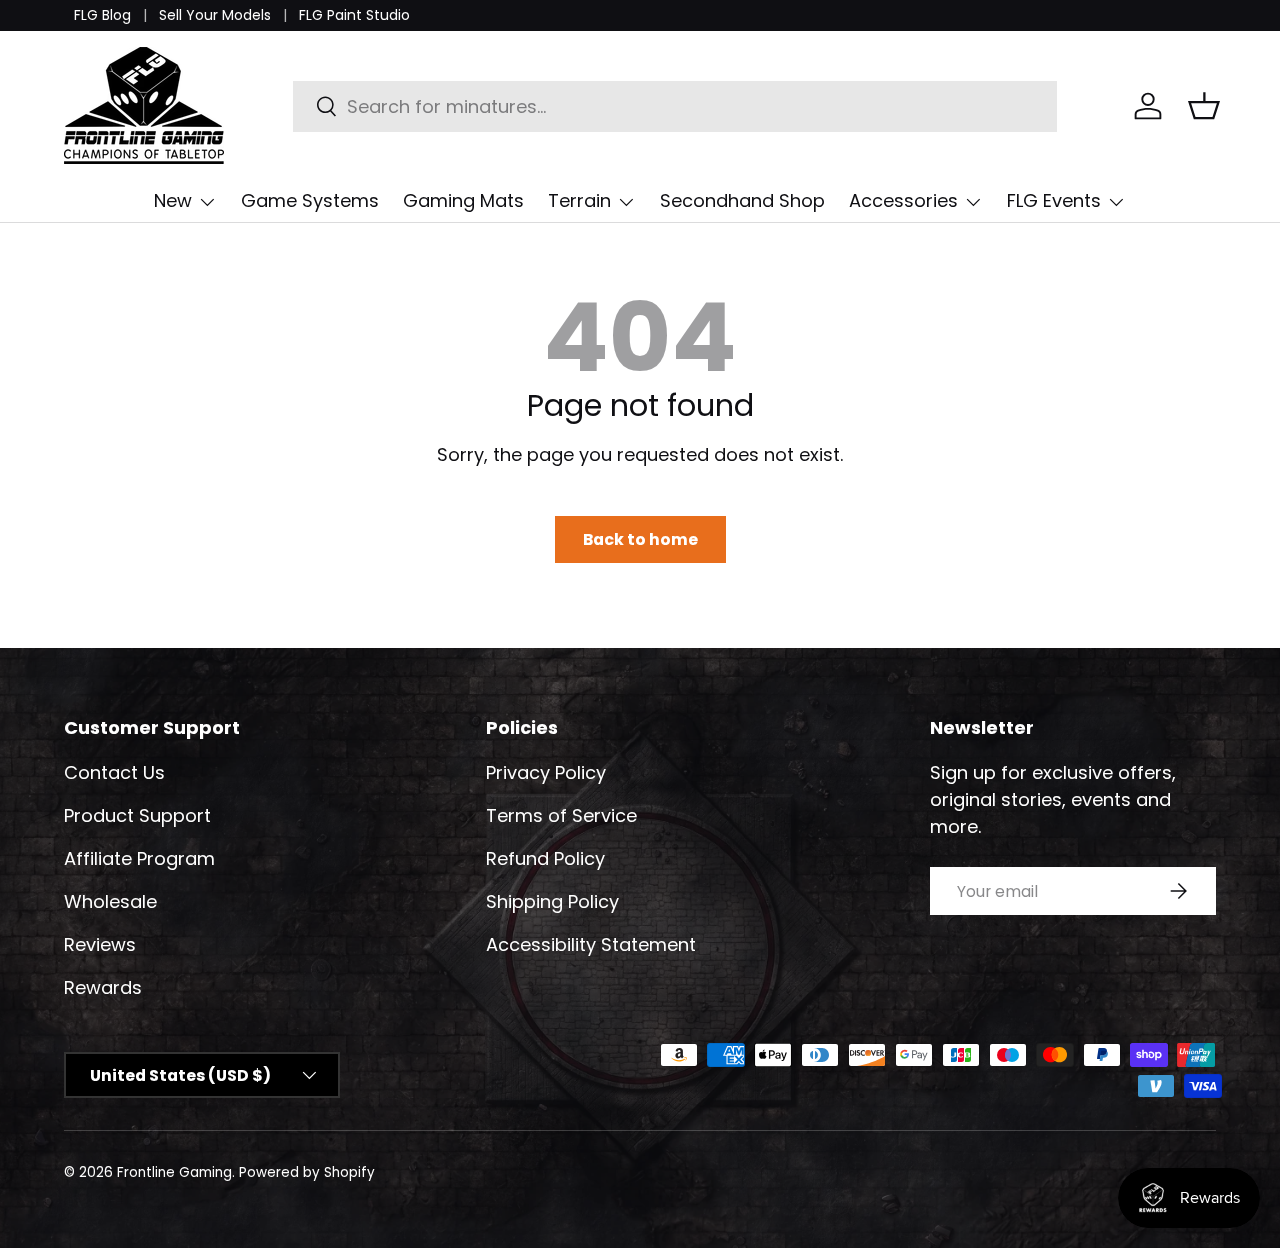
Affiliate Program (139, 858)
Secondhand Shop (742, 200)
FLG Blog (102, 15)
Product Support (137, 815)
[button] (1204, 106)
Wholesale (110, 901)
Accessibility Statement (591, 944)
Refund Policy (545, 858)
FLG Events (1054, 200)
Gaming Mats (463, 200)
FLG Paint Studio (354, 15)
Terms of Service (561, 815)
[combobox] (675, 106)
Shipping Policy (552, 901)
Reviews (100, 944)
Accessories (903, 200)
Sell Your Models (215, 15)
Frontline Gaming (174, 1172)
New (173, 200)
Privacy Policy (546, 772)
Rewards (103, 987)
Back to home (640, 539)
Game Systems (310, 200)
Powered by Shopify (307, 1172)
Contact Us (114, 772)
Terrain (579, 200)
